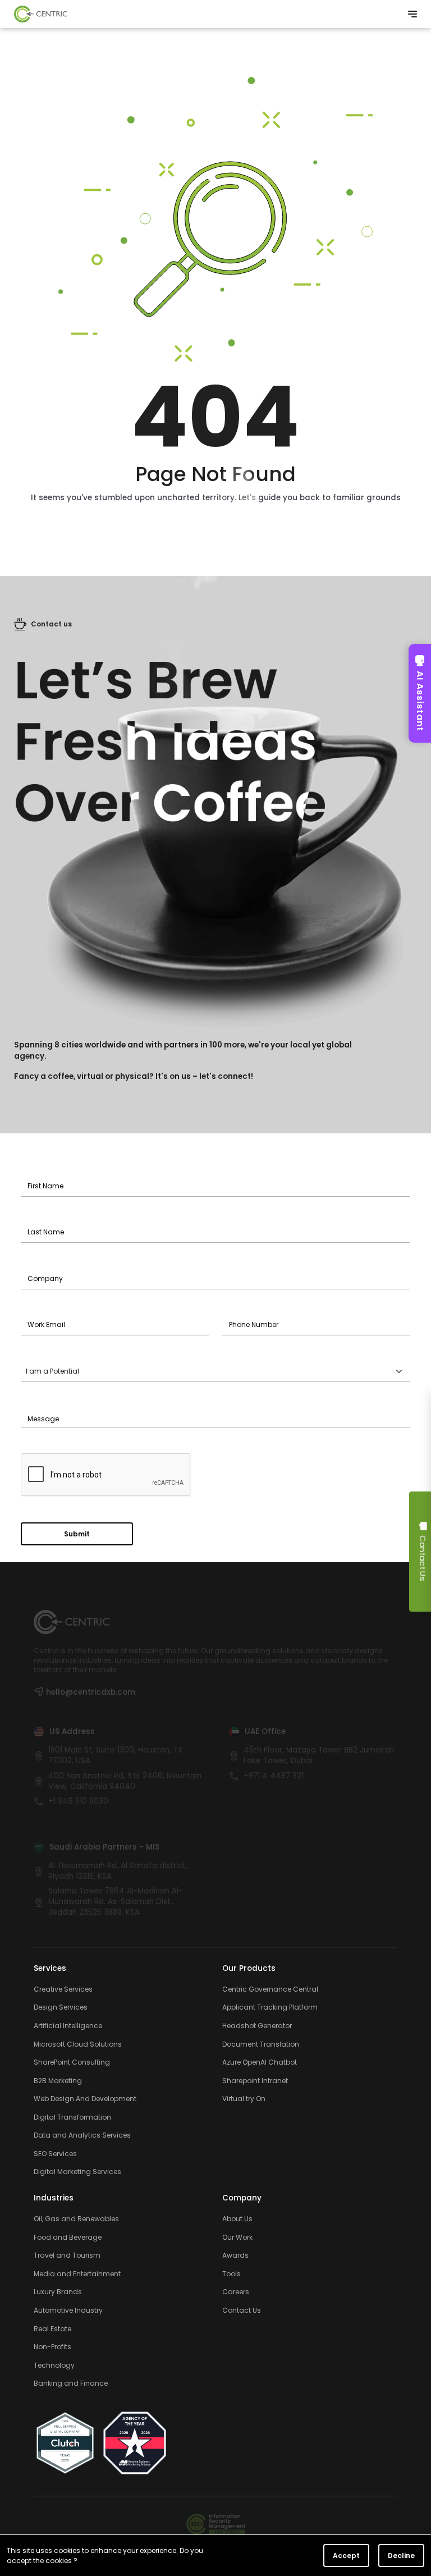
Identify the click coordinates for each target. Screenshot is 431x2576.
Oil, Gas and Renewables (76, 2219)
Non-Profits (52, 2347)
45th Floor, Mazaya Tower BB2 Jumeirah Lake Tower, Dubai (319, 1756)
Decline (401, 2556)
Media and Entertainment (77, 2274)
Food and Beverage (68, 2238)
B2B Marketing (58, 2081)
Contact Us (242, 2310)
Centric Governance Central (270, 1989)
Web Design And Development (85, 2099)
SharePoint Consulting (72, 2062)
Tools (231, 2274)
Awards (235, 2255)
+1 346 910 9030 (78, 1801)
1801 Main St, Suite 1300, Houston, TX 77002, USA (115, 1756)
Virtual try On (244, 2099)
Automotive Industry (68, 2310)
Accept (346, 2556)
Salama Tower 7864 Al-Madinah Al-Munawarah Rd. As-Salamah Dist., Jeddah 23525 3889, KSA (115, 1902)
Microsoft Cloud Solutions (78, 2044)
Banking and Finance (71, 2383)
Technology (54, 2365)
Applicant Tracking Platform (270, 2007)
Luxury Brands (58, 2292)
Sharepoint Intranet (255, 2081)
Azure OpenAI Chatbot (260, 2062)
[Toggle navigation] (412, 14)
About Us (237, 2219)
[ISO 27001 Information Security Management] (216, 2524)
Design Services (61, 2007)
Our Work (237, 2238)
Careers (236, 2292)
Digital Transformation (72, 2117)
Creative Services (63, 1989)
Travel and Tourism (67, 2255)
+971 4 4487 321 (274, 1776)
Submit (77, 1534)
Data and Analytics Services (82, 2135)
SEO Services (55, 2154)
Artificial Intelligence (68, 2026)
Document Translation (261, 2044)
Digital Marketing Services (77, 2172)
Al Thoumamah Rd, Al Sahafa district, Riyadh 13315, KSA (118, 1871)
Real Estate (52, 2329)
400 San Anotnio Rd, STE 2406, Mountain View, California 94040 (125, 1781)
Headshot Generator (257, 2026)
